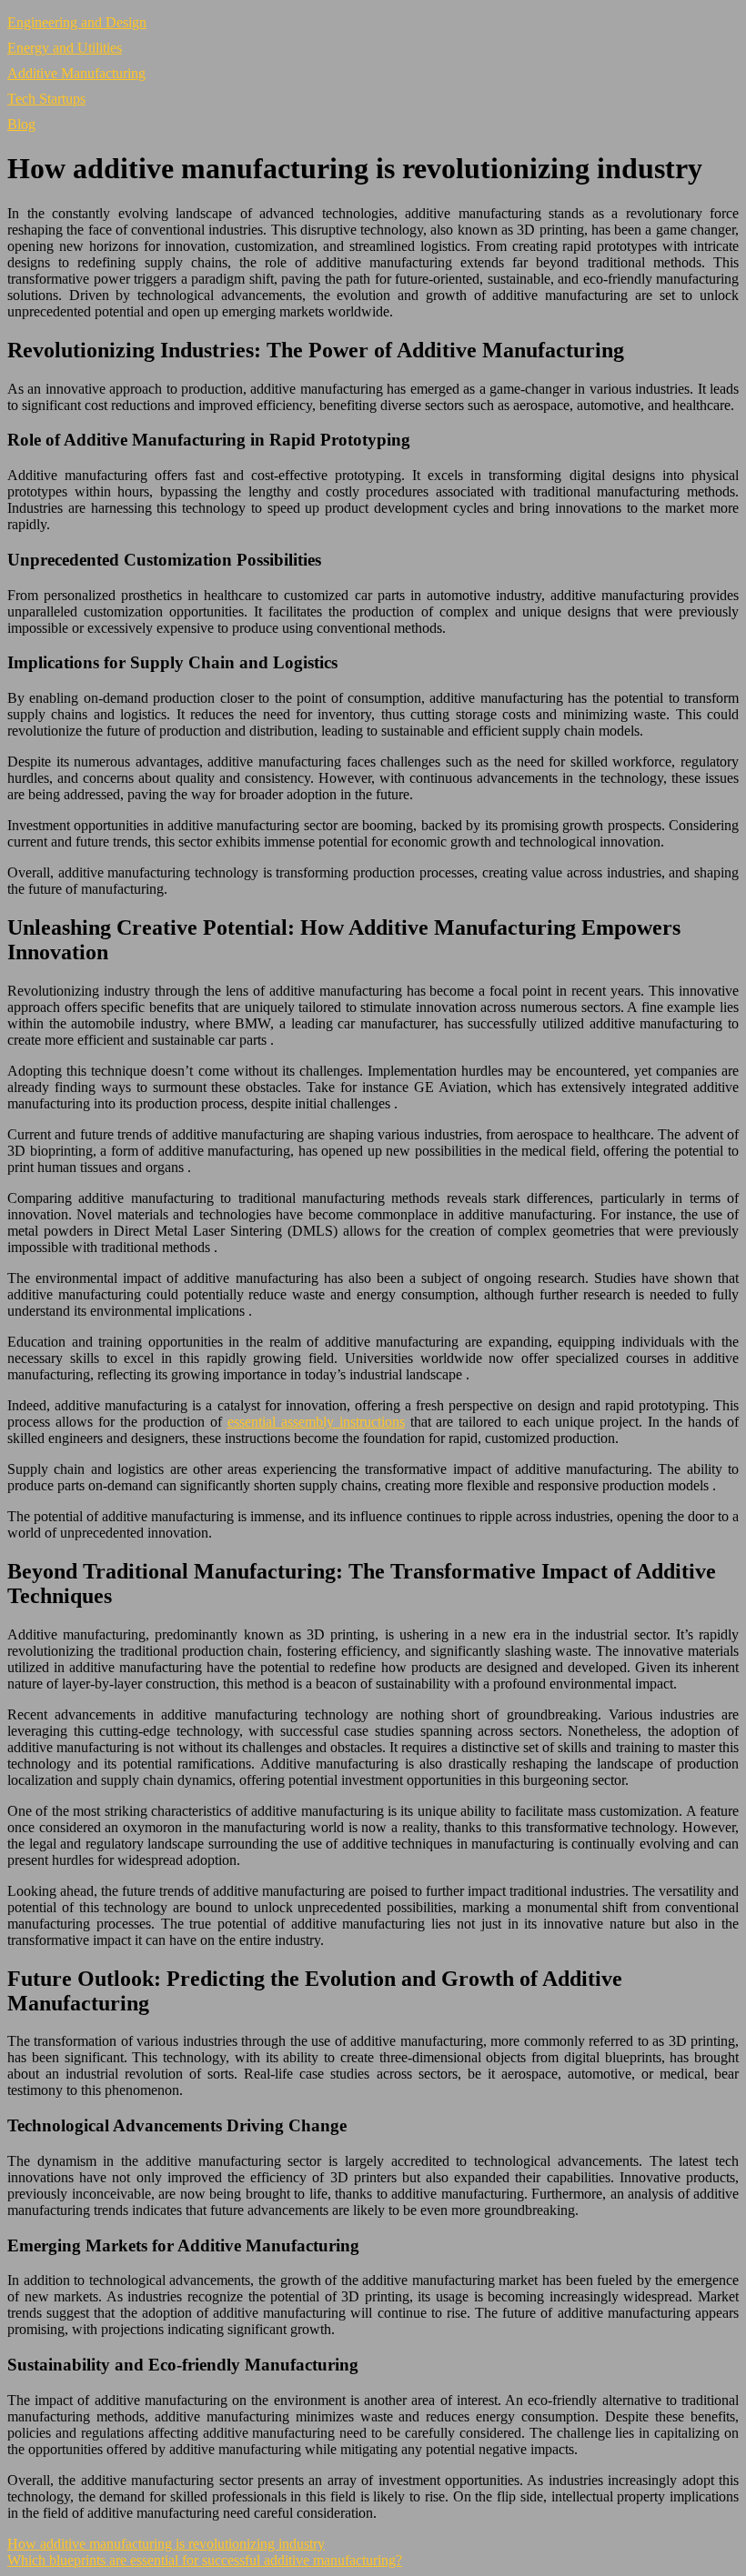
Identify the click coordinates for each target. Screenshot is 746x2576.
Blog (21, 124)
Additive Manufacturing (76, 73)
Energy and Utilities (65, 48)
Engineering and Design (77, 22)
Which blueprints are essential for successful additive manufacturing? (205, 2560)
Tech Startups (46, 99)
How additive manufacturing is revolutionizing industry (166, 2544)
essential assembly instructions (316, 1422)
